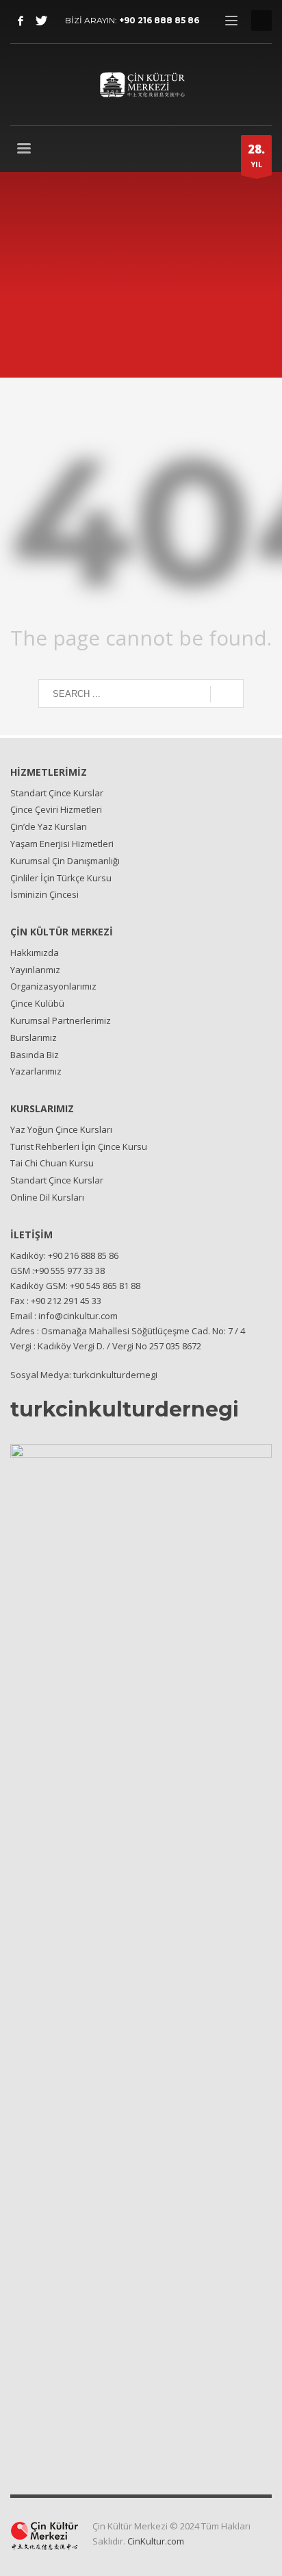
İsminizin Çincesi (44, 894)
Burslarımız (34, 1038)
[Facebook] (21, 21)
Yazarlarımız (36, 1071)
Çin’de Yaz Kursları (49, 826)
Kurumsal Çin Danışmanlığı (65, 861)
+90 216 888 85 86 (159, 20)
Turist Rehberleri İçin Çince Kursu (79, 1146)
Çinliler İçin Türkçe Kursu (61, 878)
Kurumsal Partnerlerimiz (61, 1020)
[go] (227, 694)
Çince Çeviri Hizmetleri (56, 809)
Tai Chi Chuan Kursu (52, 1163)
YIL (256, 155)
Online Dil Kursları (47, 1197)
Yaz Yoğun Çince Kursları (61, 1129)
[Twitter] (41, 21)
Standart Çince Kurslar (57, 793)
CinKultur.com (156, 2541)
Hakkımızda (35, 953)
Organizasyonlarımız (53, 986)
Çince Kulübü (37, 1003)
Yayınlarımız (35, 970)
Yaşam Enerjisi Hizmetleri (62, 844)
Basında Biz (35, 1055)
